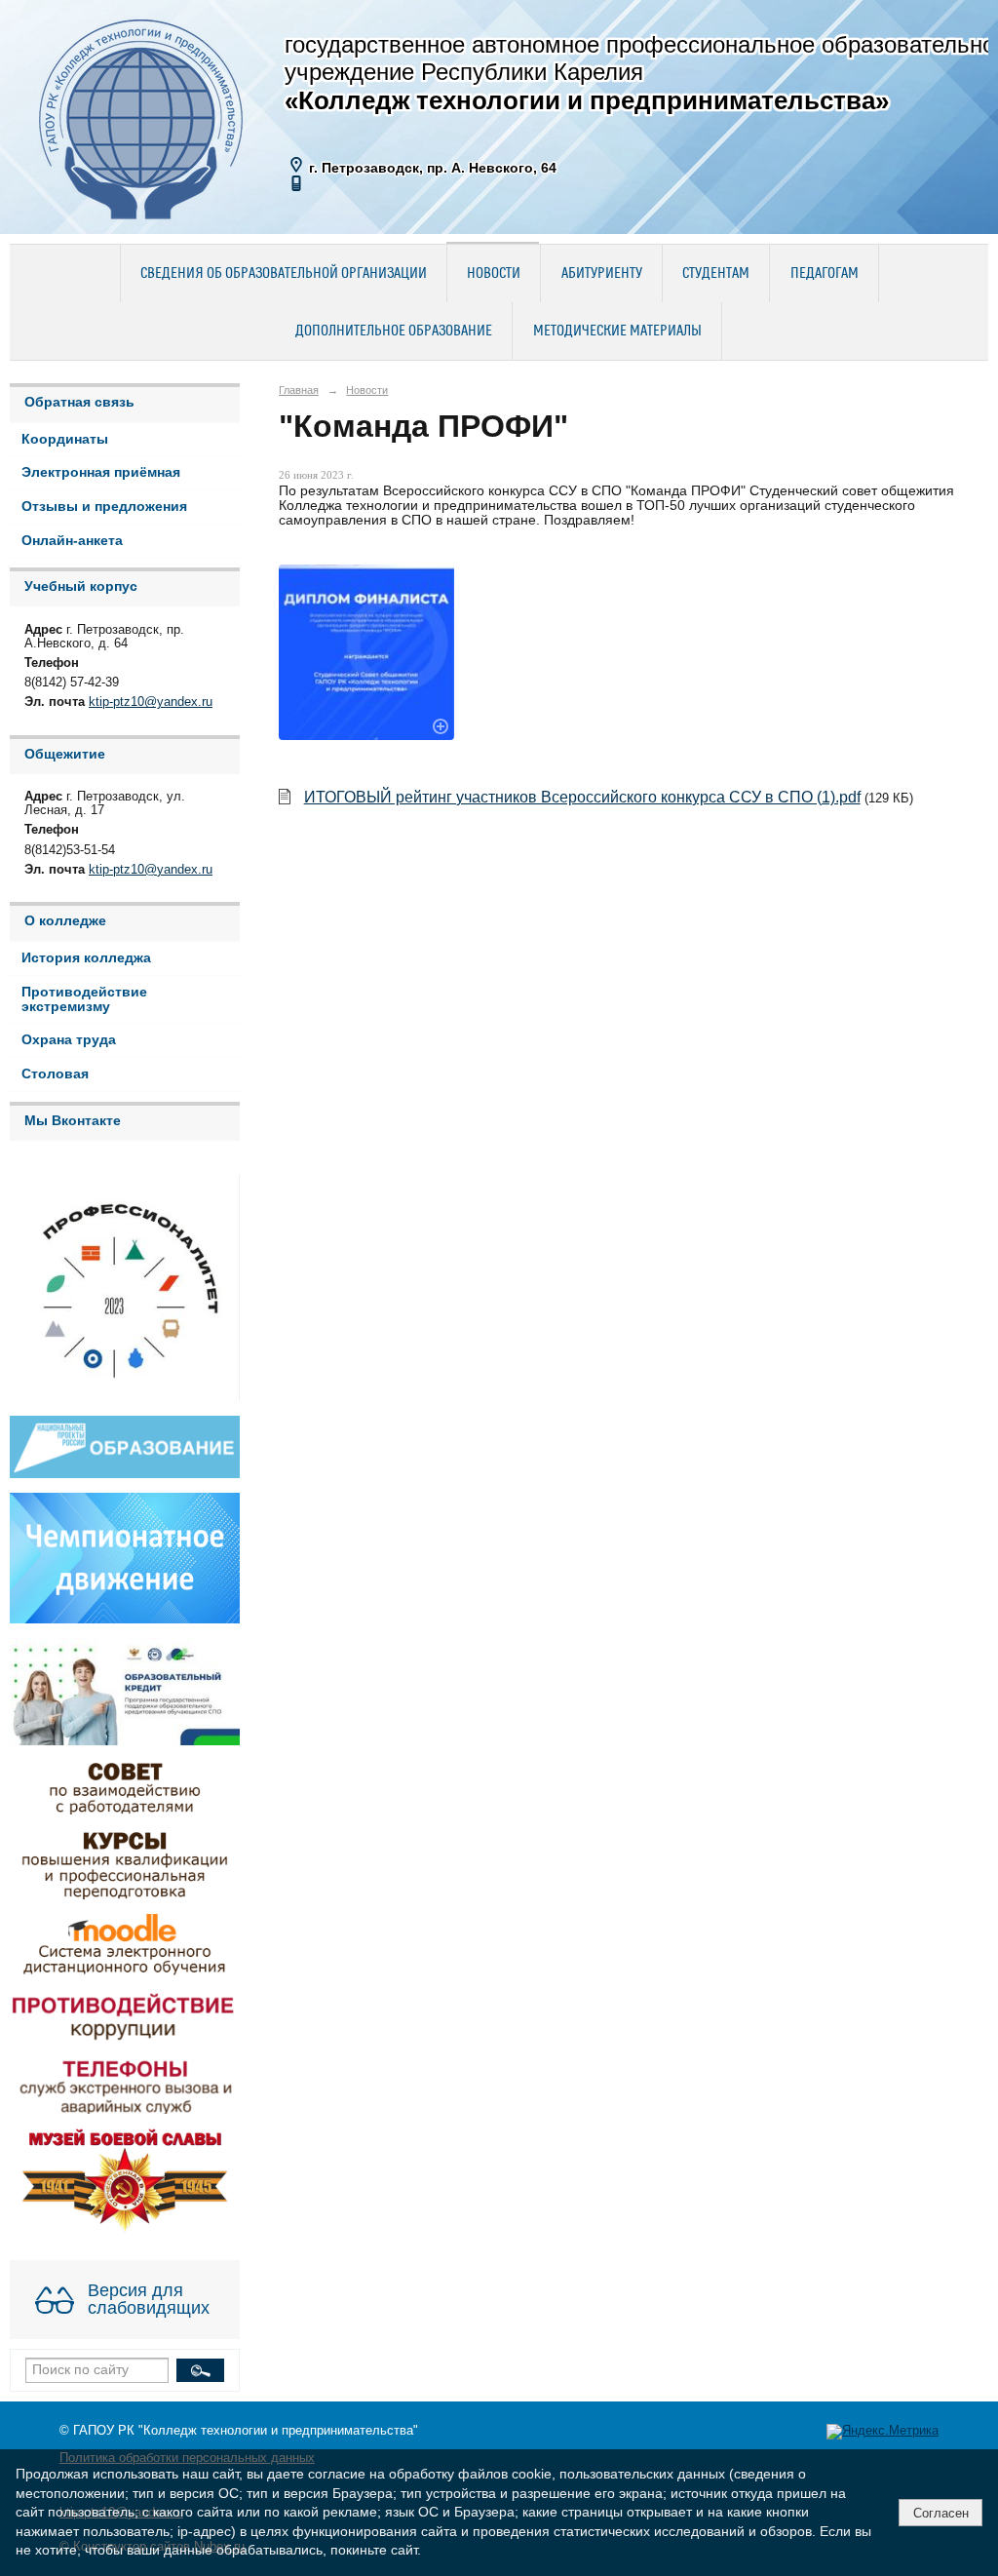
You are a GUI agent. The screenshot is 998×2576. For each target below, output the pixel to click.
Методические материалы (617, 332)
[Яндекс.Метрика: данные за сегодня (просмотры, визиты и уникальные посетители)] (883, 2432)
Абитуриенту (602, 274)
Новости (494, 274)
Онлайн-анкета (72, 541)
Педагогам (825, 274)
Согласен (941, 2513)
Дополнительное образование (394, 332)
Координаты (65, 439)
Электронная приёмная (101, 472)
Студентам (716, 274)
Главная (299, 390)
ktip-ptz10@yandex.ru (151, 702)
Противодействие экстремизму (84, 999)
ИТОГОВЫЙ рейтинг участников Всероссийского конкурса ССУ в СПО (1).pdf (582, 797)
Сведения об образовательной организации (284, 274)
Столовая (55, 1074)
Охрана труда (69, 1040)
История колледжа (86, 958)
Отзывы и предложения (104, 507)
